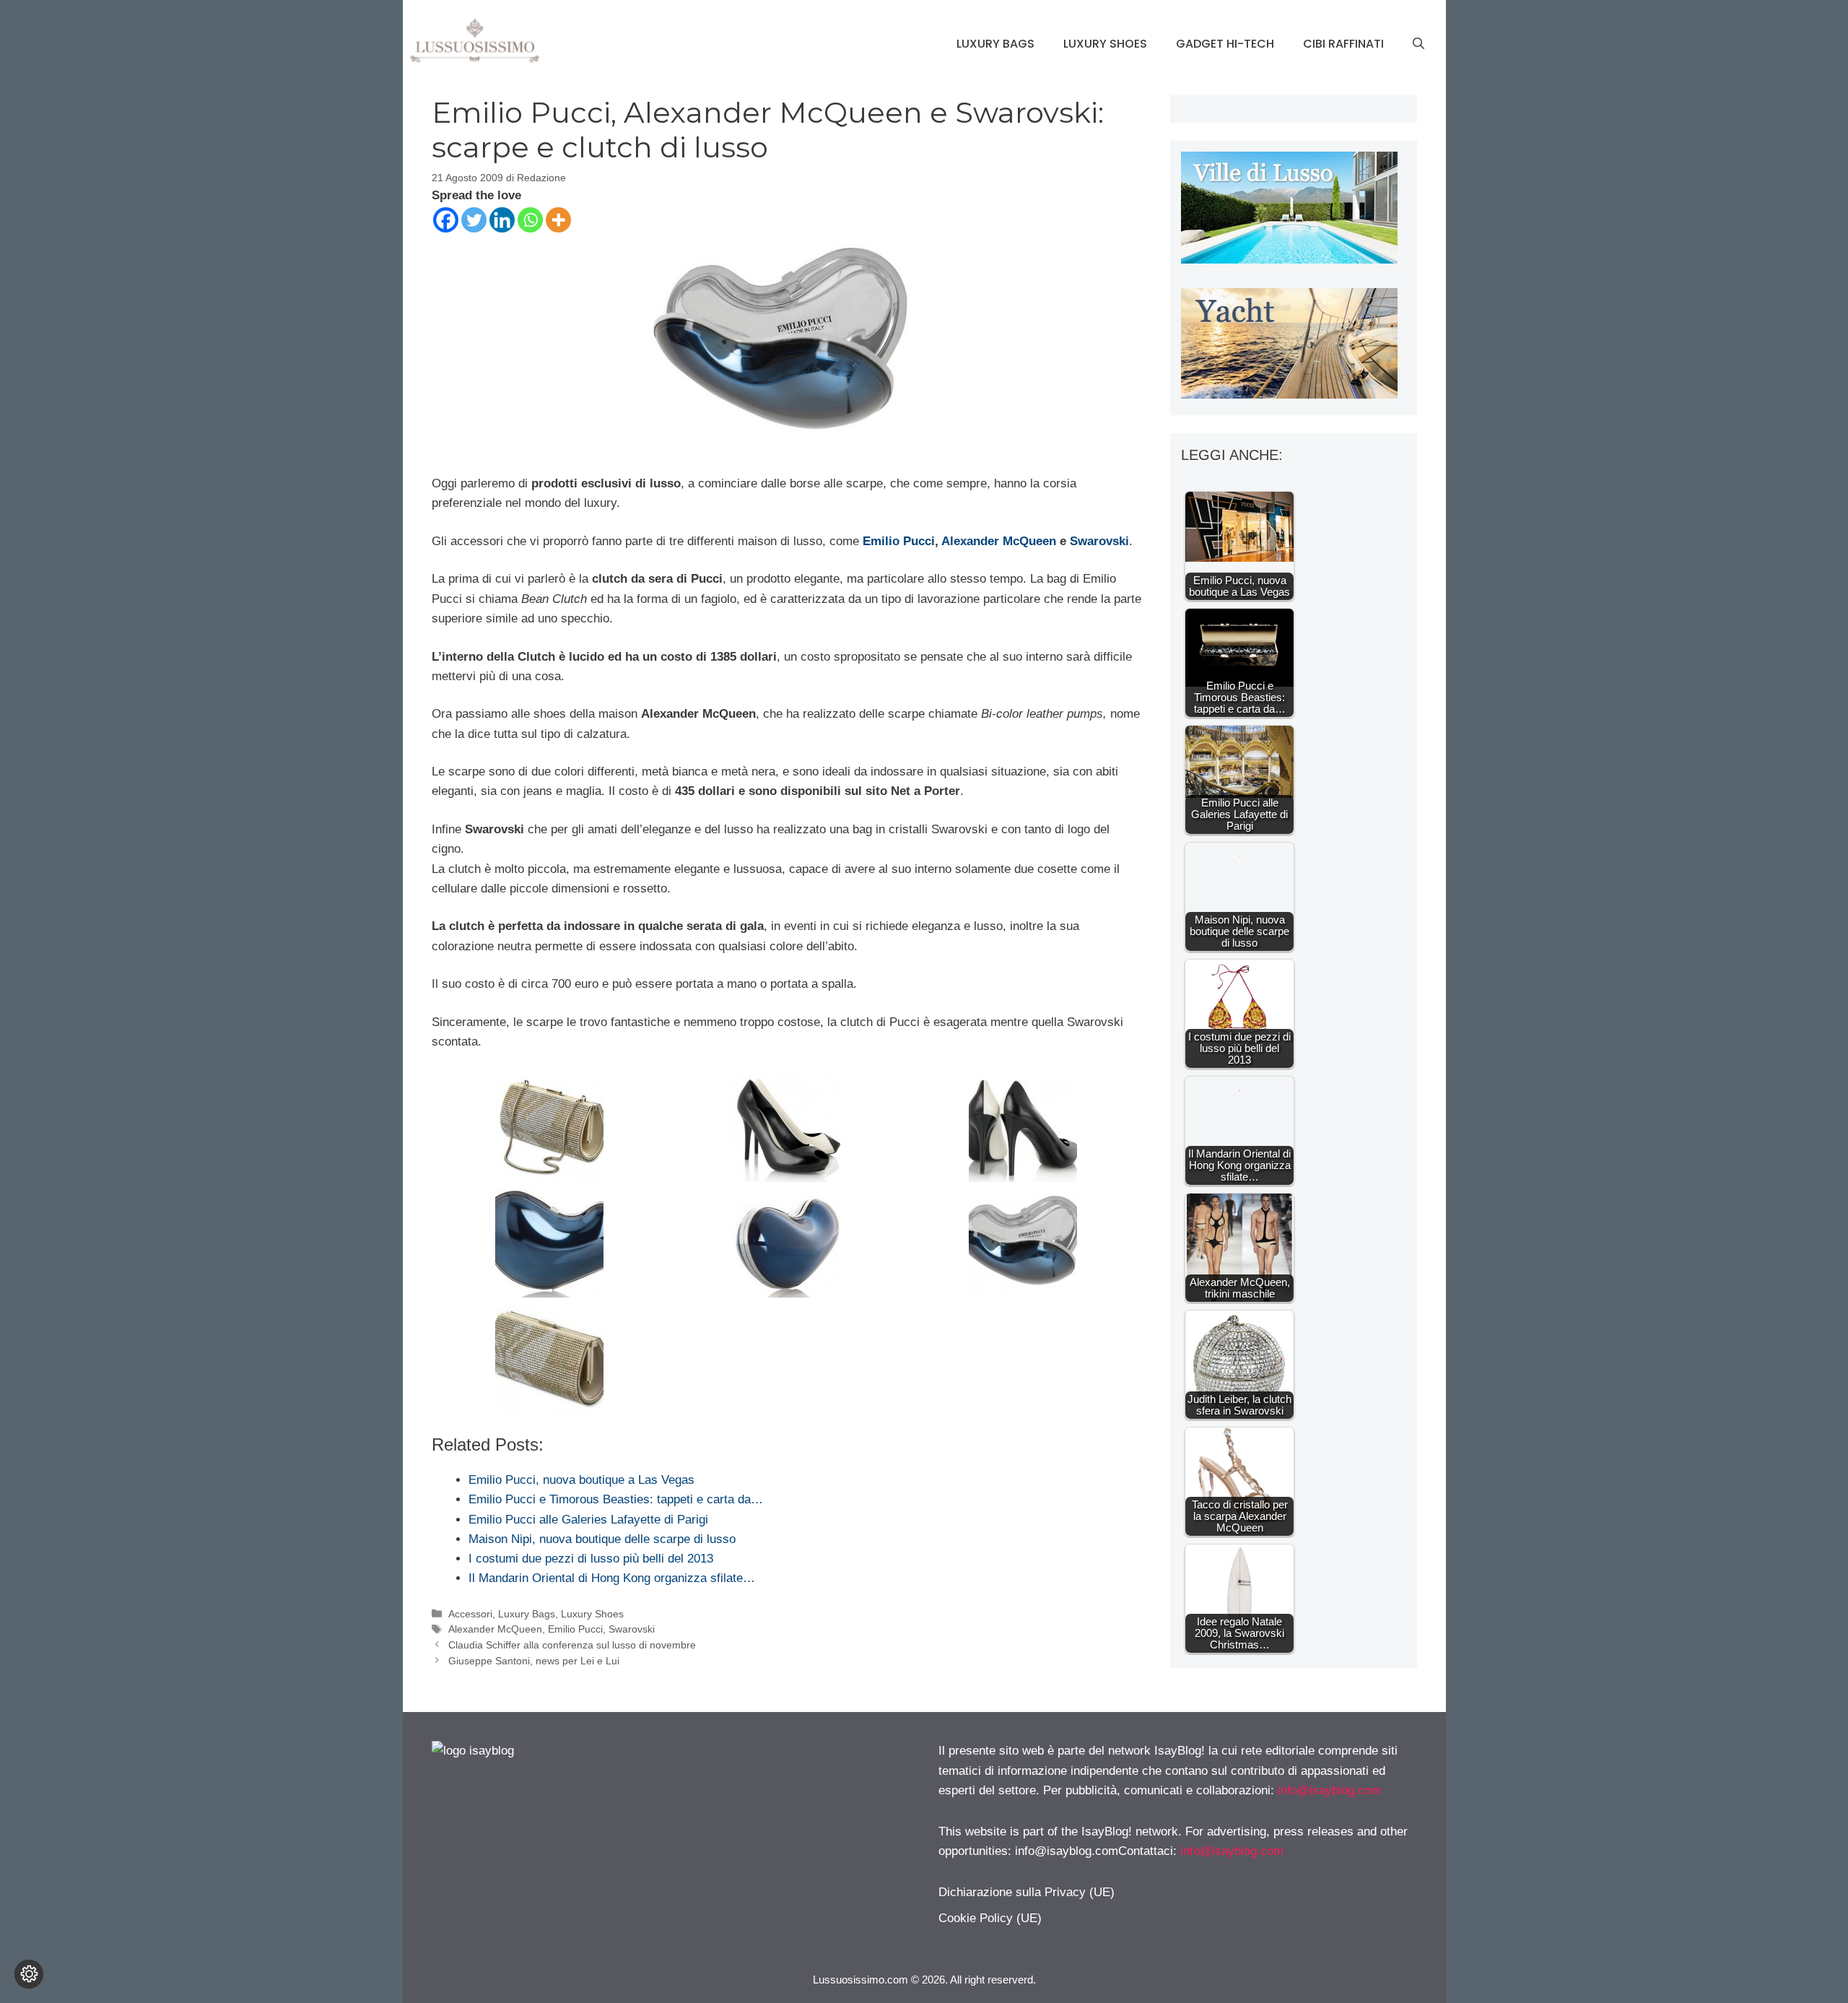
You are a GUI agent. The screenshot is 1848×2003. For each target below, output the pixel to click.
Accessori (470, 1614)
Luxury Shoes (1105, 44)
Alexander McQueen (999, 541)
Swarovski (1099, 541)
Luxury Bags (995, 44)
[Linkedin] (502, 220)
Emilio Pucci (899, 541)
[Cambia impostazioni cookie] (29, 1974)
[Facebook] (446, 220)
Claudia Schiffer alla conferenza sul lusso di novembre (572, 1645)
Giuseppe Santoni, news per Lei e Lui (534, 1661)
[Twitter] (474, 220)
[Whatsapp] (530, 220)
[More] (558, 220)
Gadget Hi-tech (1225, 44)
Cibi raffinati (1343, 44)
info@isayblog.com (1329, 1790)
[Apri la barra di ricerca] (1418, 44)
